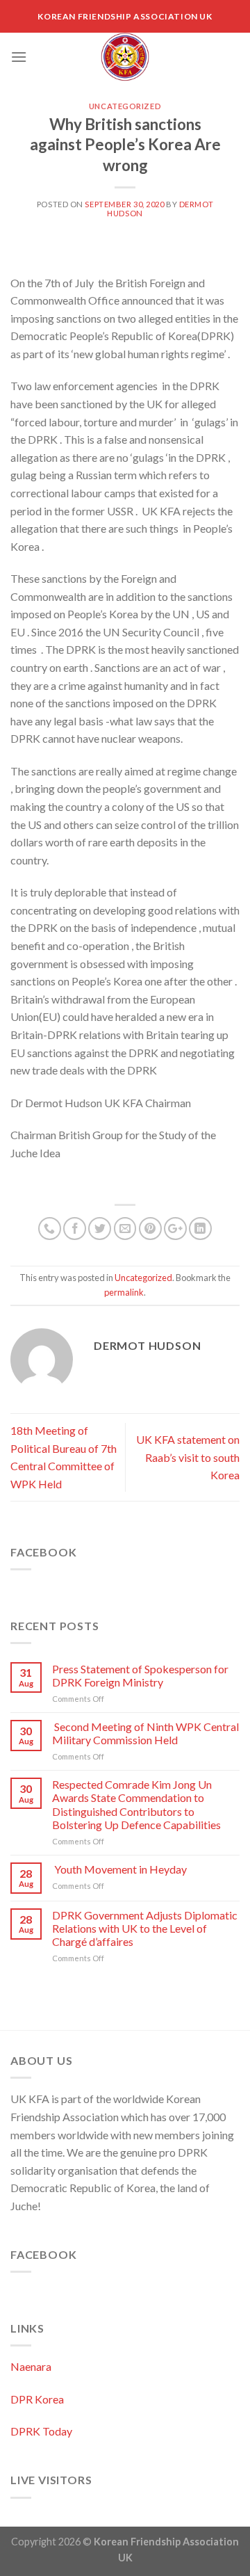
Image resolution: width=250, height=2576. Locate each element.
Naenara (31, 2366)
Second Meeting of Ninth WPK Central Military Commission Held (145, 1733)
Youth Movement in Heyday (119, 1869)
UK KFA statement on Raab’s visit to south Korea (188, 1457)
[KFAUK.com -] (125, 57)
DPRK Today (41, 2431)
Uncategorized (125, 106)
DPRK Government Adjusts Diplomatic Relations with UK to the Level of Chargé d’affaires (145, 1928)
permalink (124, 1292)
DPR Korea (37, 2399)
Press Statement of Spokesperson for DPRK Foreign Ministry (140, 1675)
